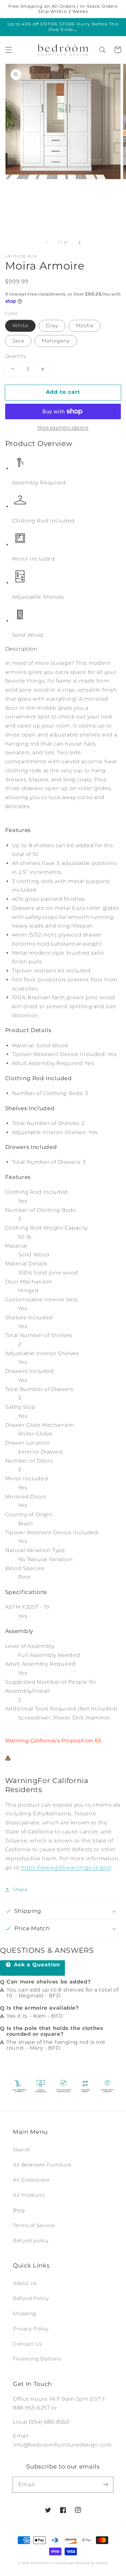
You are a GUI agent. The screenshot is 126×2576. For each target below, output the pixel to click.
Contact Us (27, 2344)
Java (18, 341)
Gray (52, 326)
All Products (29, 2195)
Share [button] (20, 1890)
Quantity (16, 356)
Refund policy (31, 2241)
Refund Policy (31, 2298)
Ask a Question (36, 1965)
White (20, 326)
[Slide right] (79, 243)
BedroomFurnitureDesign (52, 2563)
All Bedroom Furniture (42, 2165)
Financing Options (37, 2359)
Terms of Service (34, 2226)
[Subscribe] (106, 2484)
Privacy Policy (31, 2329)
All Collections (31, 2180)
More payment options (63, 427)
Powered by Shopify (92, 2563)
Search (22, 2150)
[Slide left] (47, 243)
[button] (8, 50)
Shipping (25, 2314)
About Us (25, 2283)
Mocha (84, 326)
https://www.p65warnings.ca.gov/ (66, 1867)
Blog (19, 2210)
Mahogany (56, 341)
